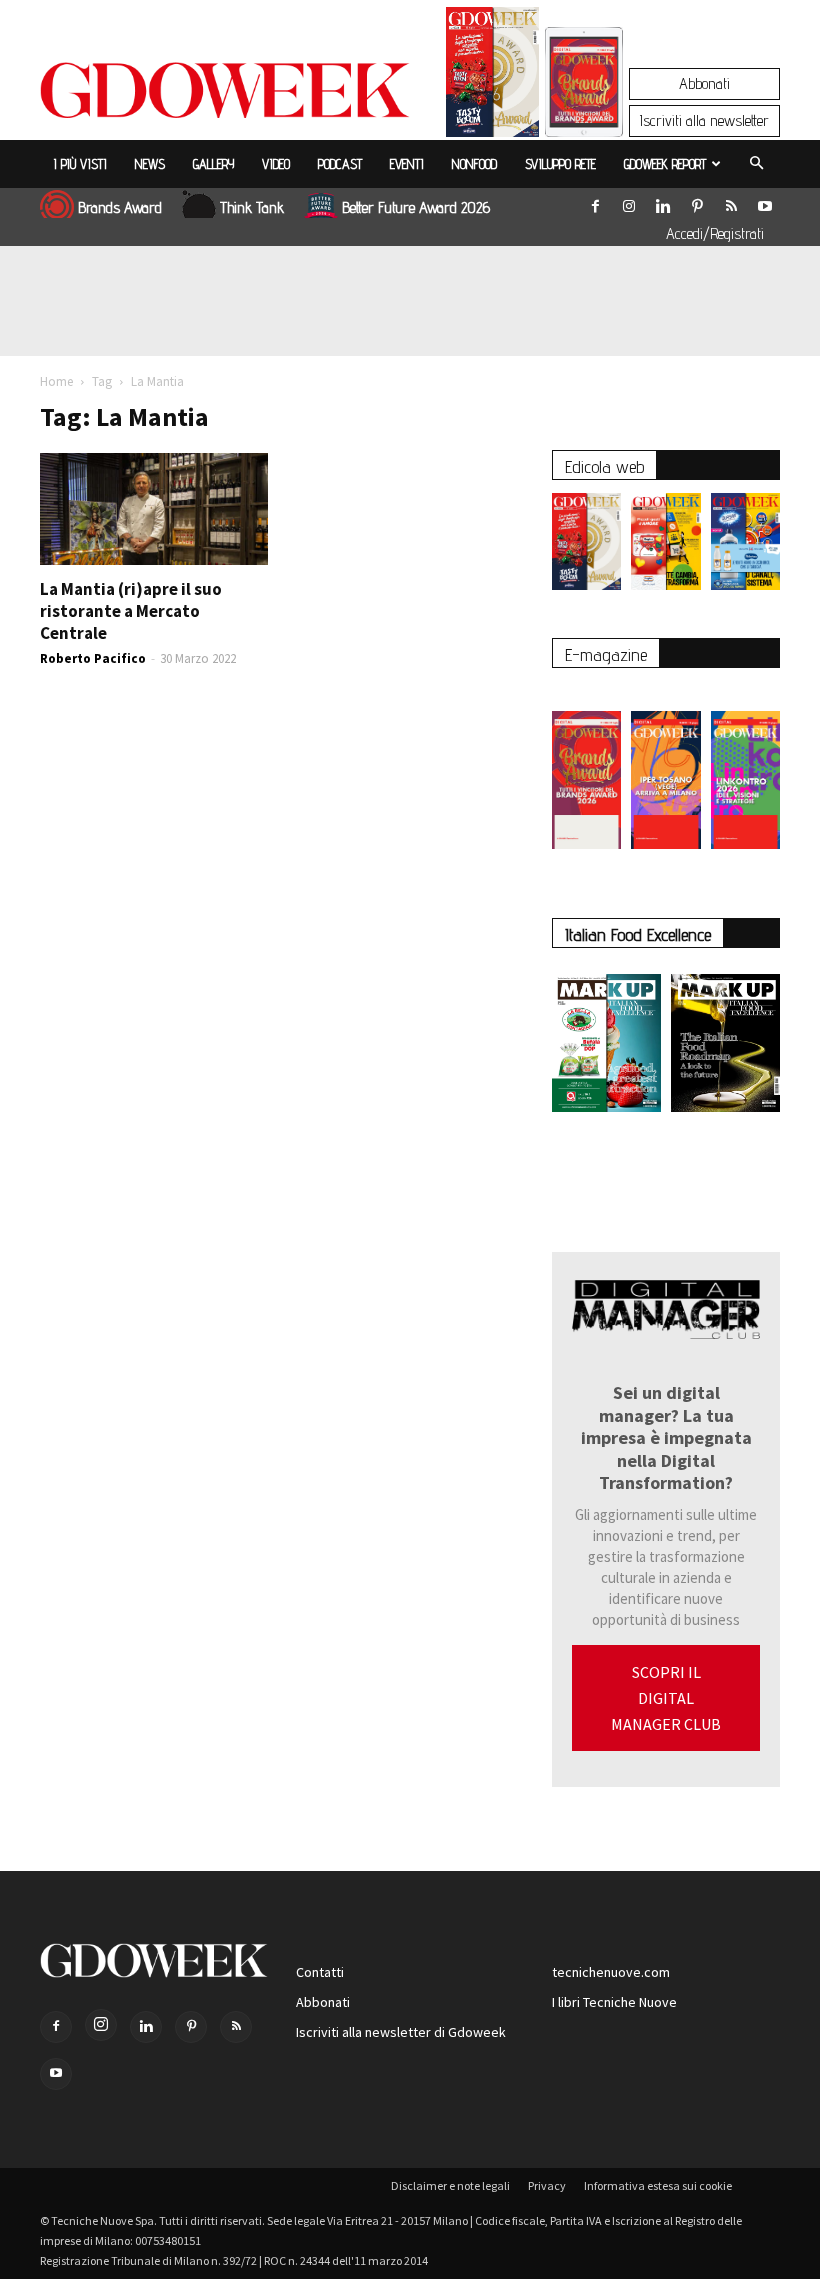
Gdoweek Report (665, 164)
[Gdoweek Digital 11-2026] (584, 109)
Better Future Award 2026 (416, 207)
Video (276, 164)
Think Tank (252, 207)
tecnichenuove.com (611, 1972)
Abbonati (704, 83)
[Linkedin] (663, 202)
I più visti (80, 164)
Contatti (320, 1972)
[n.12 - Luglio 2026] (492, 77)
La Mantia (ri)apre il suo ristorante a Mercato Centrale (131, 611)
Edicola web (604, 466)
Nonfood (474, 164)
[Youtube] (765, 202)
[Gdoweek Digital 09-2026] (745, 770)
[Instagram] (629, 202)
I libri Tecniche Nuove (614, 2002)
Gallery (213, 164)
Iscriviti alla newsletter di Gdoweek (401, 2032)
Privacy (547, 2185)
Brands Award (120, 207)
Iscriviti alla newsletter (704, 120)
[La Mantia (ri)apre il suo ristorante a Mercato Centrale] (154, 509)
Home (56, 381)
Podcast (340, 164)
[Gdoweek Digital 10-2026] (665, 770)
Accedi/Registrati (715, 233)
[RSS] (731, 202)
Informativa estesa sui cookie (658, 2185)
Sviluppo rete (560, 164)
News (150, 164)
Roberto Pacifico (93, 658)
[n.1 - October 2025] (606, 1047)
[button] (756, 164)
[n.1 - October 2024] (725, 1047)
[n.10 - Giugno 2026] (745, 546)
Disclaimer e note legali (450, 2185)
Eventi (407, 164)
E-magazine (606, 654)
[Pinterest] (697, 202)
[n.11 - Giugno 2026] (665, 546)
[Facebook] (595, 202)
